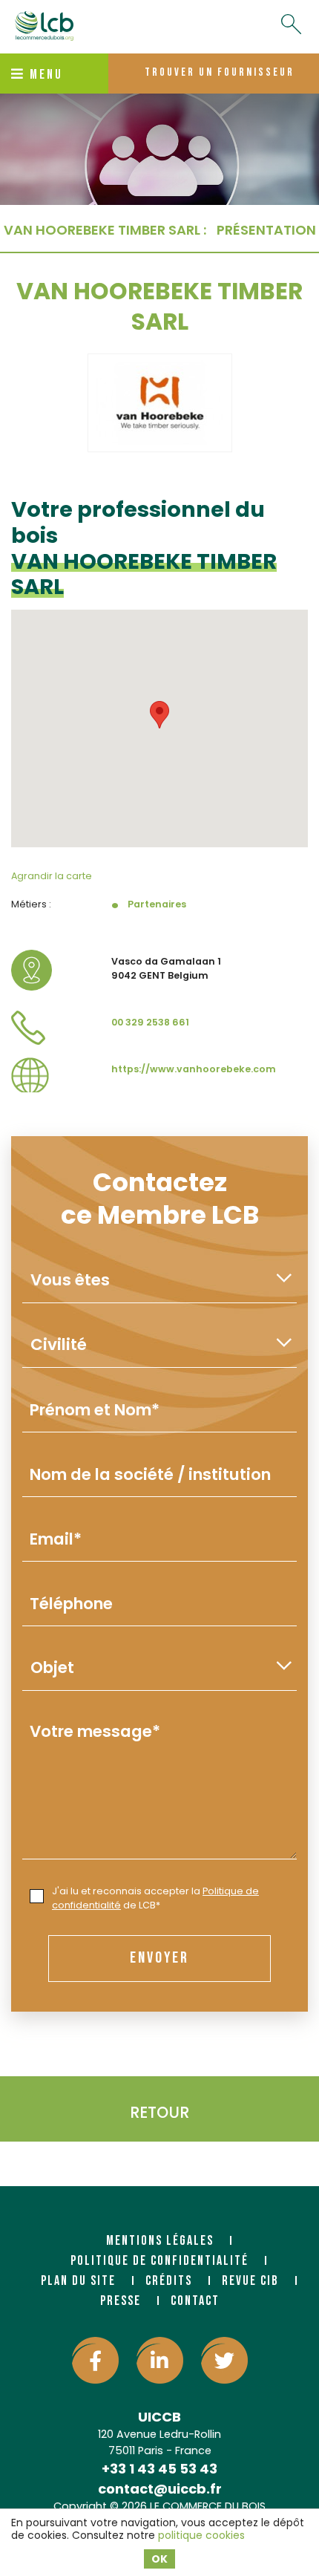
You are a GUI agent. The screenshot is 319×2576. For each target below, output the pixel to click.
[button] (159, 715)
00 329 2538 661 (150, 1022)
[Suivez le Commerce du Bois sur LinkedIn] (160, 2360)
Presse (121, 2301)
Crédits (169, 2281)
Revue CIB (250, 2281)
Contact (195, 2301)
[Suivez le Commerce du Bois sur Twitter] (224, 2360)
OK (159, 2559)
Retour (159, 2112)
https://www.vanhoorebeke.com (194, 1069)
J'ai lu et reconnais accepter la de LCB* (155, 1898)
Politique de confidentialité (159, 2261)
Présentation (266, 230)
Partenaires (157, 904)
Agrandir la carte (52, 876)
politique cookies (201, 2535)
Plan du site (78, 2281)
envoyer (159, 1958)
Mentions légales (160, 2241)
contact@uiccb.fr (160, 2489)
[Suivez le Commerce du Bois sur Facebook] (95, 2360)
